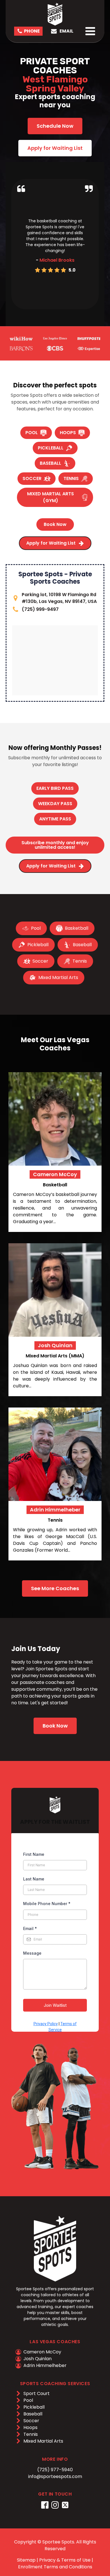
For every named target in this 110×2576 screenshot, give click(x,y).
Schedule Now (55, 126)
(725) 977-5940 (55, 2470)
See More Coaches (55, 1588)
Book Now (55, 1726)
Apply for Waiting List (55, 148)
